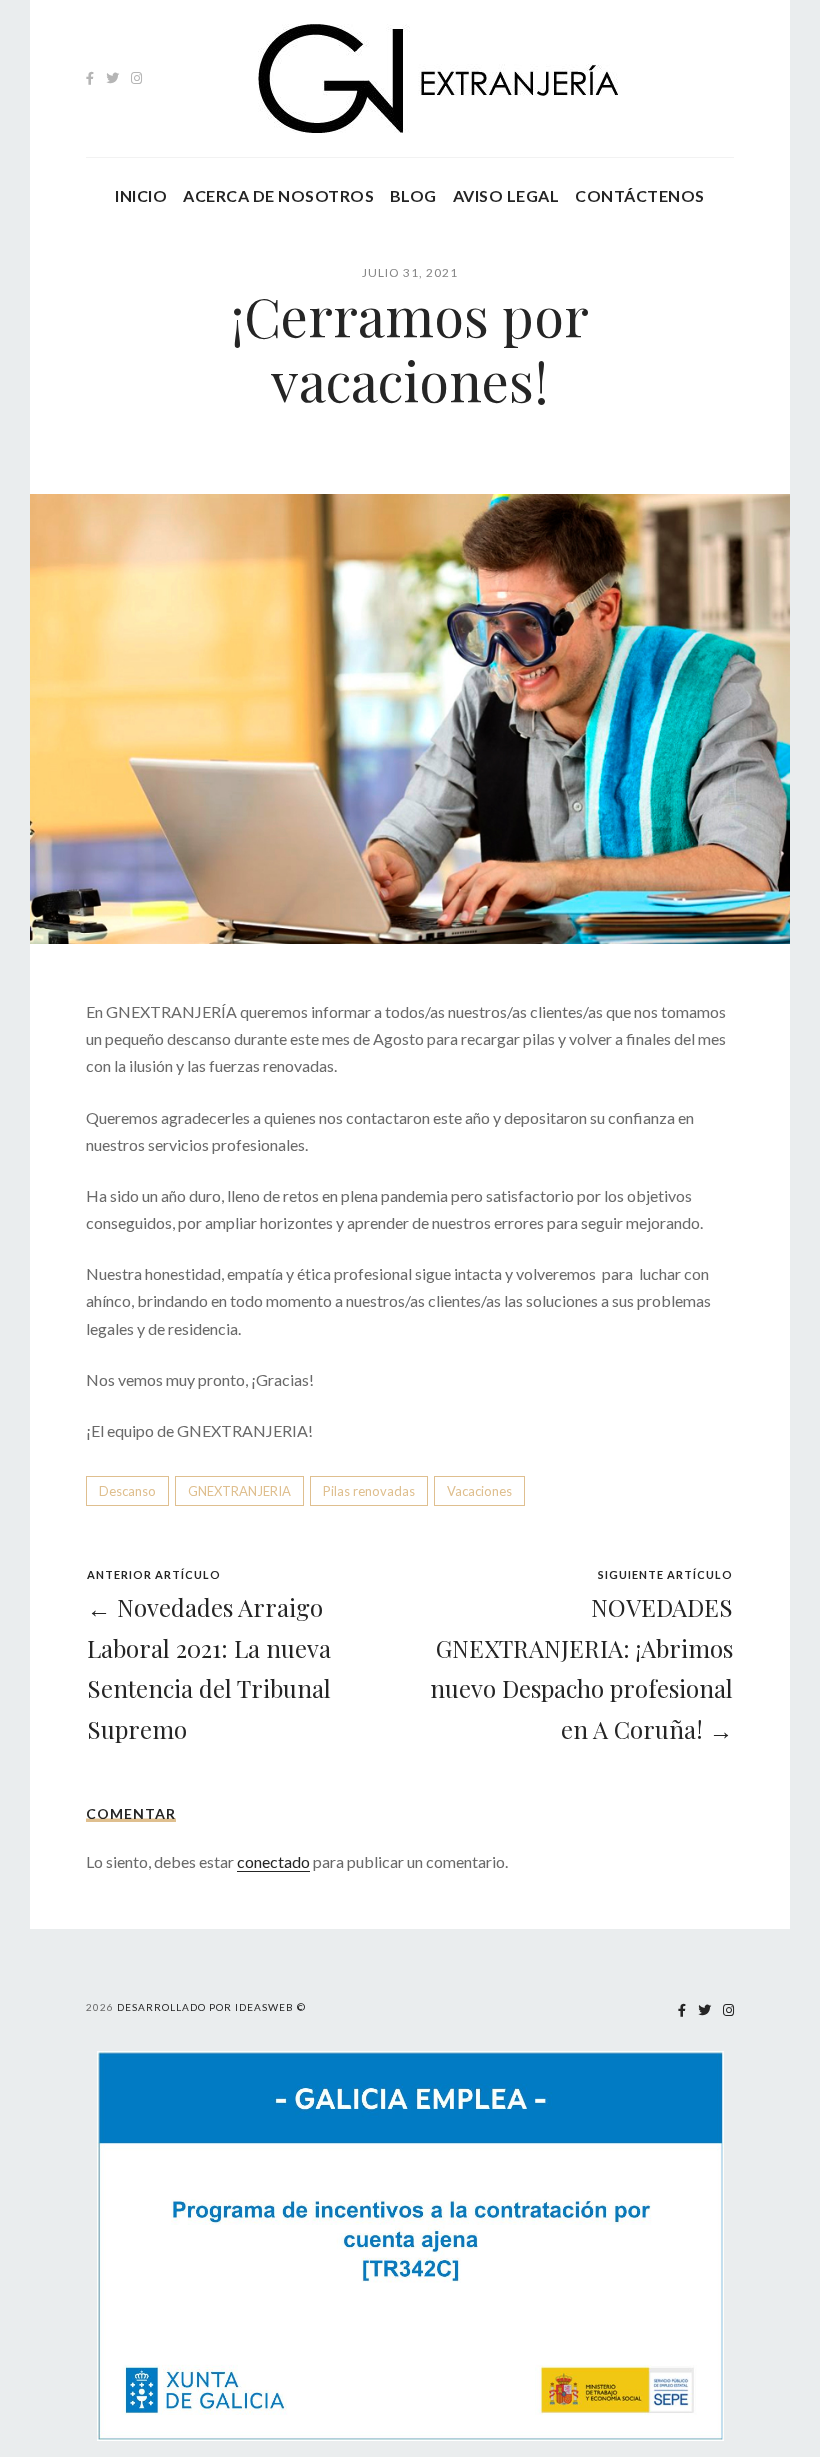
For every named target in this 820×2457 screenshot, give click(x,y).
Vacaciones (479, 1491)
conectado (273, 1861)
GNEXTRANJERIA (239, 1491)
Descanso (127, 1491)
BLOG (413, 195)
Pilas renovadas (369, 1491)
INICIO (141, 195)
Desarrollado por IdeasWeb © (211, 2007)
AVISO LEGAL (506, 195)
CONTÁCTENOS (639, 195)
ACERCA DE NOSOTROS (278, 195)
